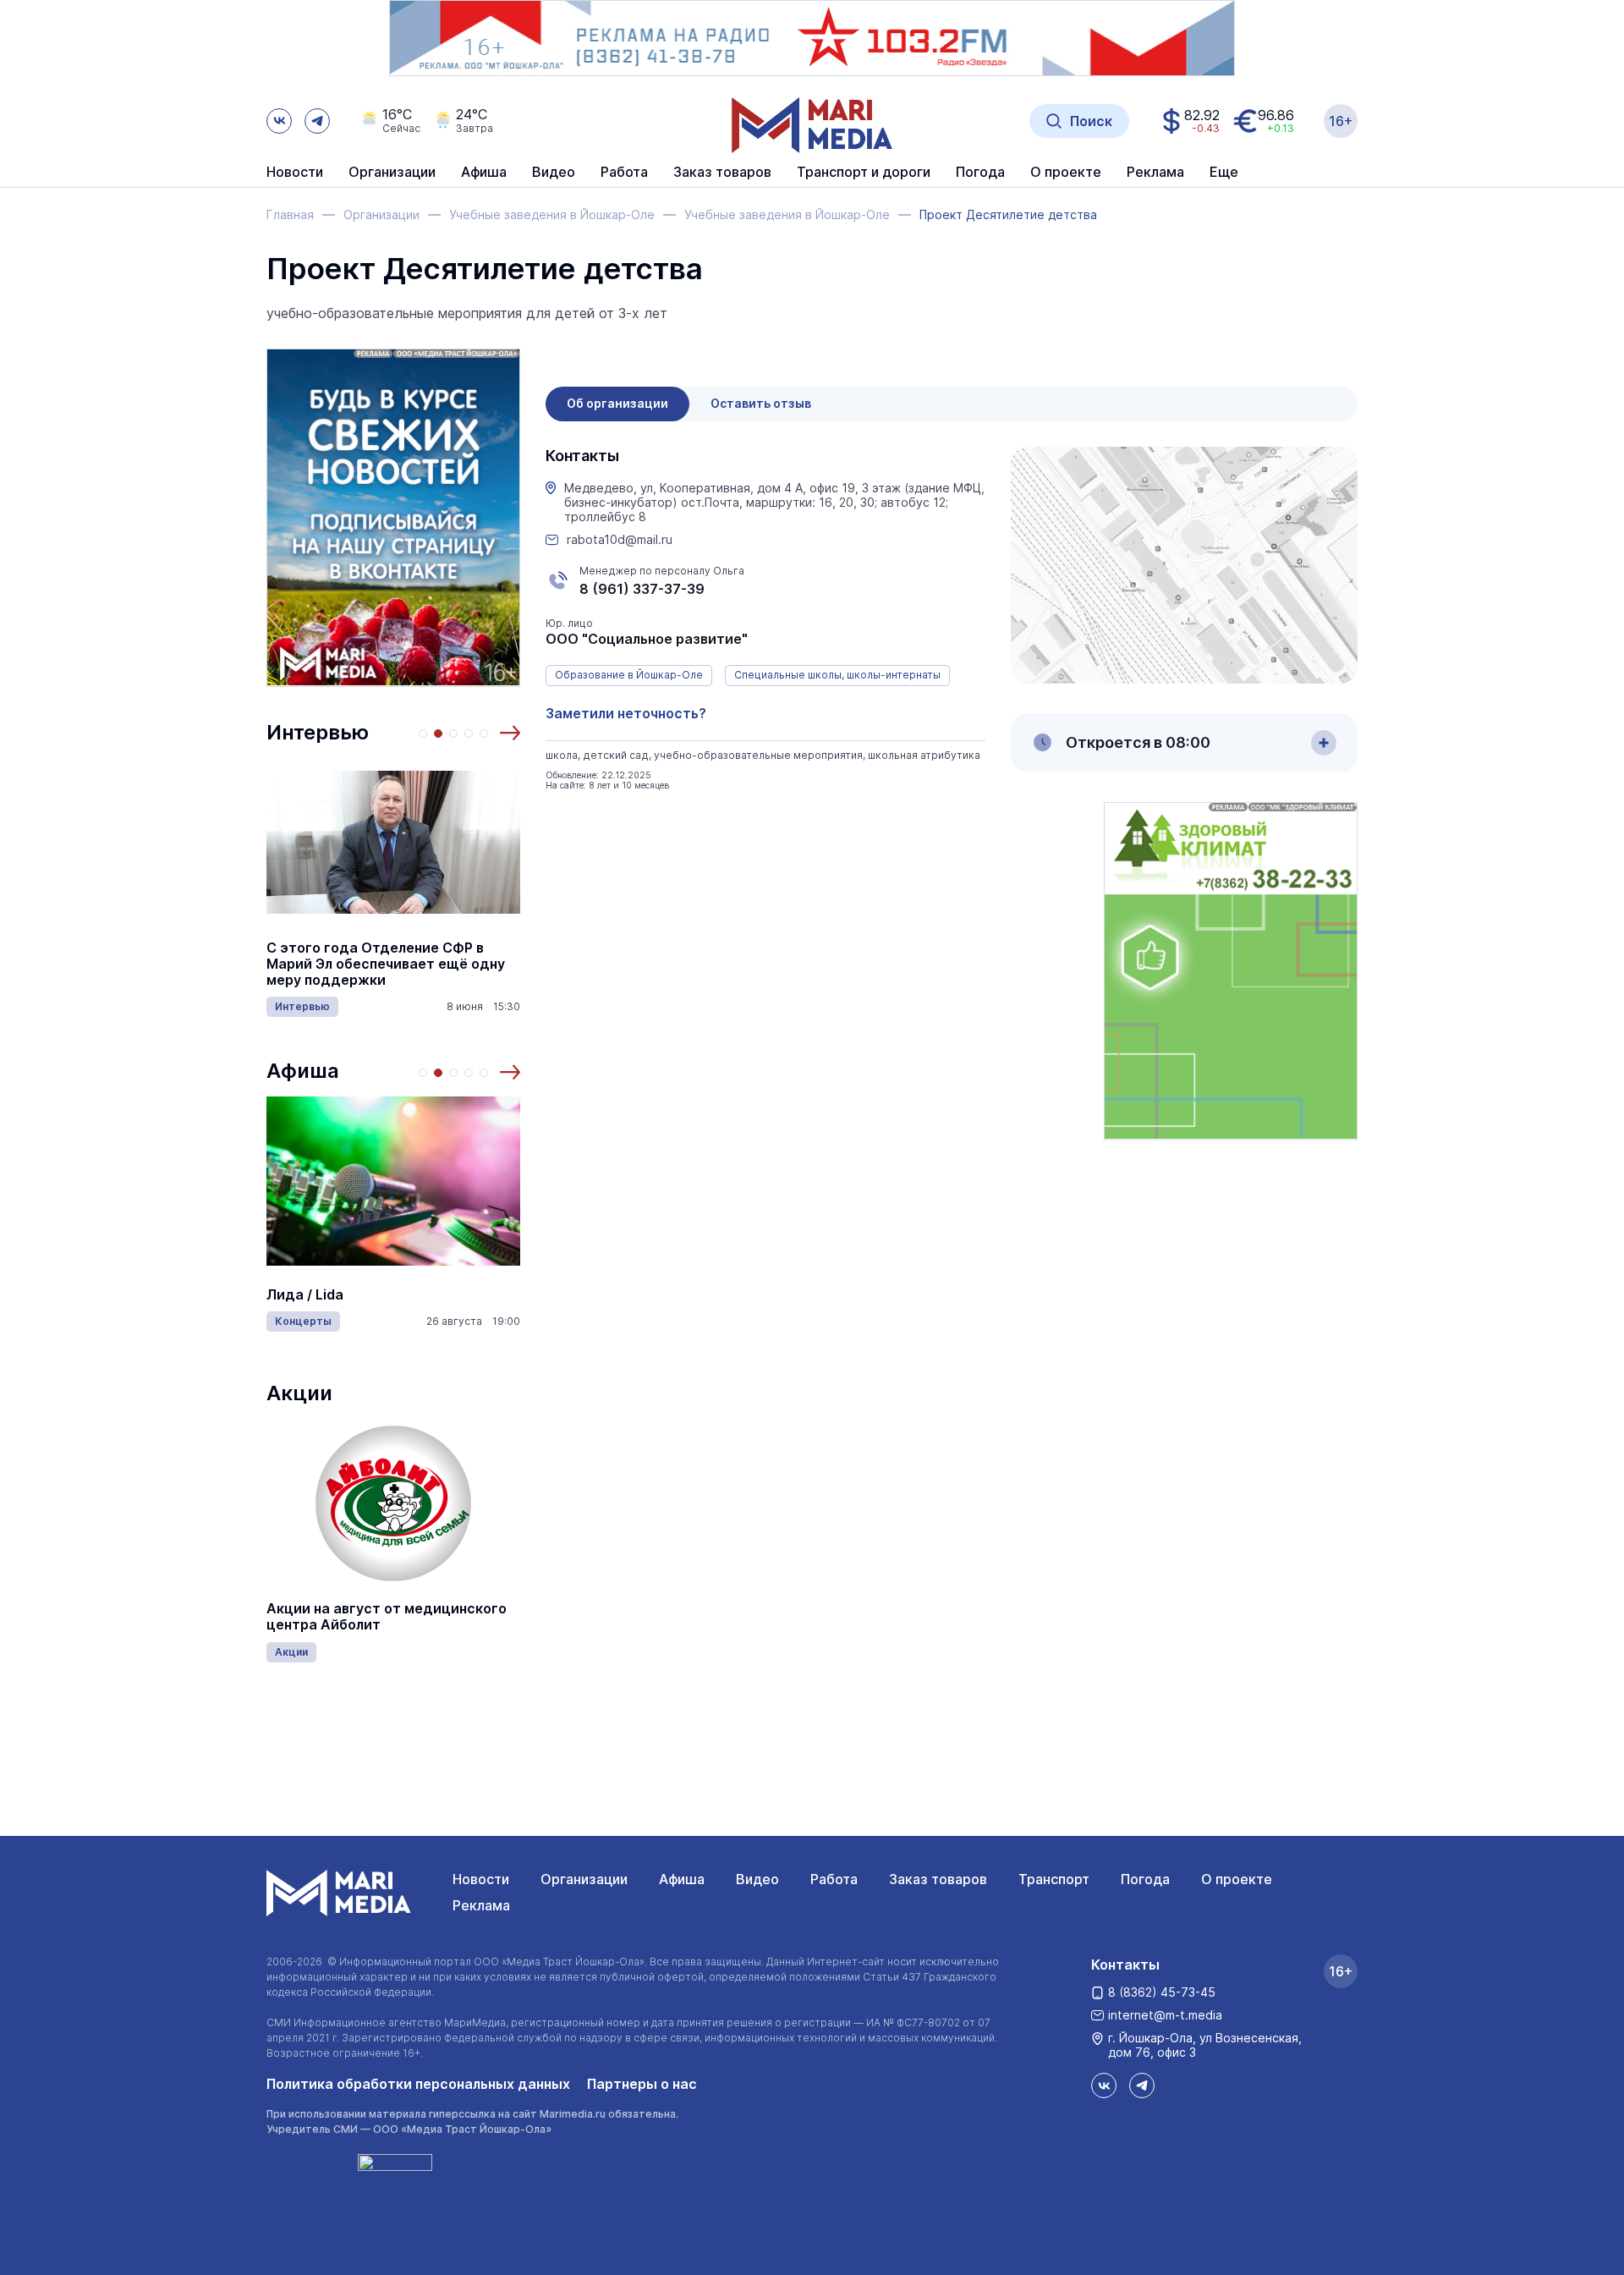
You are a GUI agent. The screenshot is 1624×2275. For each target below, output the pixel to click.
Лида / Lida (305, 1295)
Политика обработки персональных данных (418, 2084)
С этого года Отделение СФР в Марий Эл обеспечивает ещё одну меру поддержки (386, 964)
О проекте (1237, 1879)
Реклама (481, 1905)
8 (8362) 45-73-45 (1162, 1992)
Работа (624, 173)
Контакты (1125, 1965)
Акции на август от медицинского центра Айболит (387, 1617)
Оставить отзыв (761, 403)
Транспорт (1054, 1879)
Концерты (303, 1321)
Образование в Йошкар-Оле (629, 675)
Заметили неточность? (626, 713)
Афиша (303, 1071)
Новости (295, 173)
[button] (510, 733)
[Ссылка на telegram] (317, 121)
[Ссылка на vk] (279, 121)
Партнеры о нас (642, 2084)
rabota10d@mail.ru (620, 540)
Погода (1145, 1879)
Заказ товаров (938, 1879)
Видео (554, 173)
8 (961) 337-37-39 (642, 589)
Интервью (318, 732)
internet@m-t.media (1165, 2015)
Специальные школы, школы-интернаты (837, 675)
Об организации (617, 403)
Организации (584, 1879)
